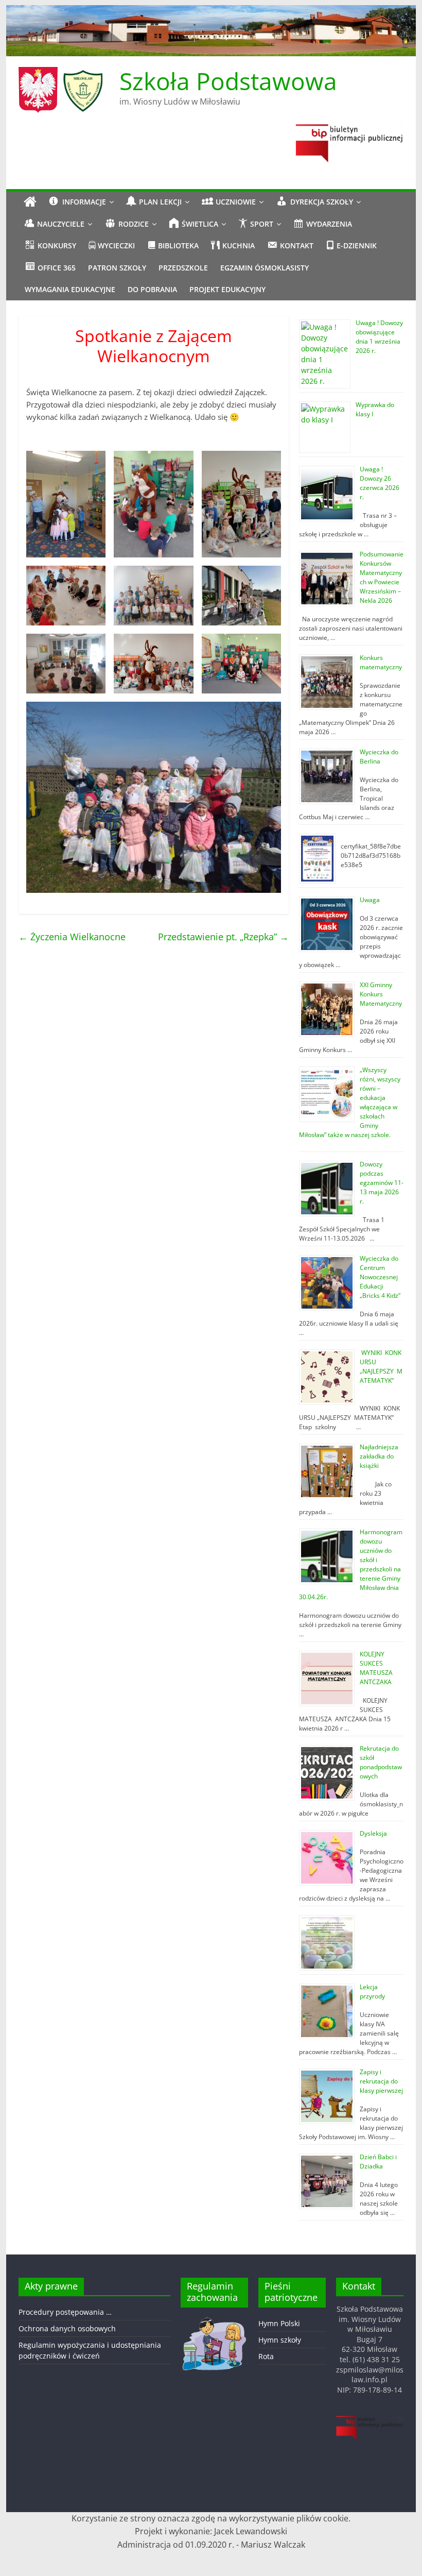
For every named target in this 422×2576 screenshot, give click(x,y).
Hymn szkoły (280, 2340)
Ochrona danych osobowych (67, 2328)
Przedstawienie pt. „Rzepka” (223, 937)
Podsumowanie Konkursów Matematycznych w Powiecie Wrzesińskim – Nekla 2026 (382, 577)
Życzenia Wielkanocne (72, 937)
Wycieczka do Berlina (379, 757)
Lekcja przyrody (372, 1992)
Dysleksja (373, 1833)
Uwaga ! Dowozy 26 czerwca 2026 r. (380, 483)
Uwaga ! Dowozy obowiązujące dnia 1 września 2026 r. (379, 337)
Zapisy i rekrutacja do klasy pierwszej (381, 2081)
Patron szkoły (117, 268)
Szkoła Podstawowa (228, 81)
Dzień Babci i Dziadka (378, 2162)
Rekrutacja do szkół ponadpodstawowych (381, 1762)
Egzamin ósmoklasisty (265, 268)
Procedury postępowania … (65, 2312)
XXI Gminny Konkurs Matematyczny (381, 994)
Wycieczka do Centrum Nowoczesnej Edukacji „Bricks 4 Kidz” (380, 1277)
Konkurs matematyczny (381, 662)
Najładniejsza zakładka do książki (379, 1456)
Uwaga (370, 900)
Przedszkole (183, 268)
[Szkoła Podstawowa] (30, 202)
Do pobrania (152, 289)
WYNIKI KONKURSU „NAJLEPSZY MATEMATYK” (381, 1367)
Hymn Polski (279, 2323)
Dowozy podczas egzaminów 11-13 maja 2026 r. (382, 1183)
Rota (266, 2356)
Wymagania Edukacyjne (70, 289)
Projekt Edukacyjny (227, 289)
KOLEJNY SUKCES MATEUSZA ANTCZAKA (377, 1668)
